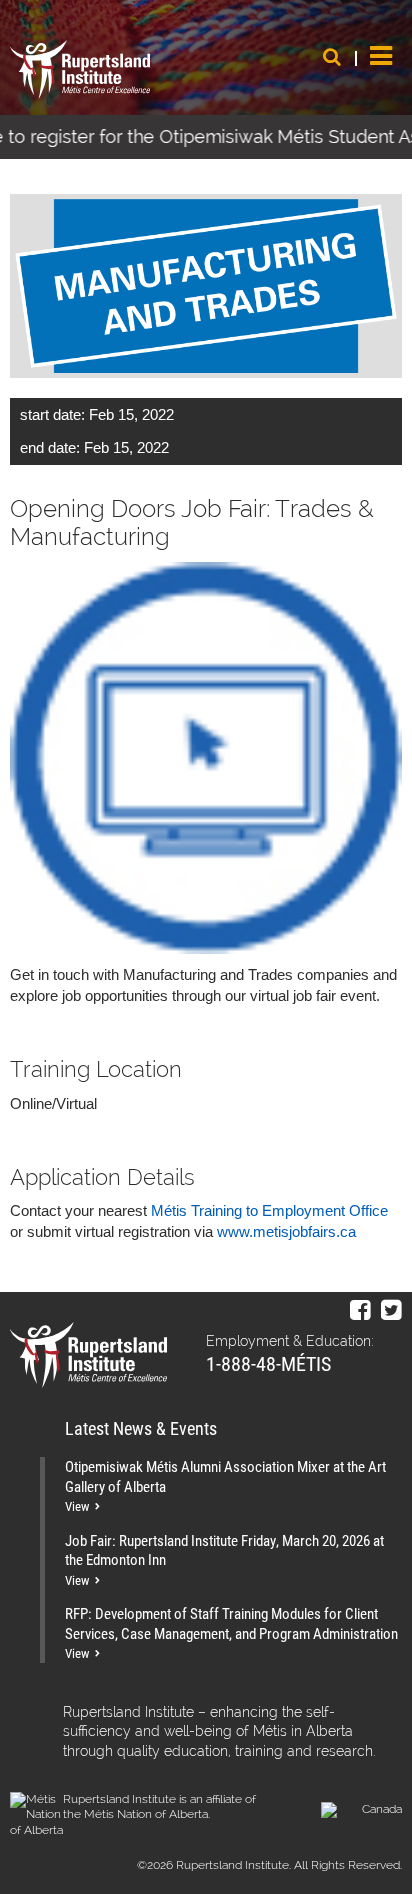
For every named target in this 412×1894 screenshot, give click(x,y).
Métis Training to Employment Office (269, 1210)
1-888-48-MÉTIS (268, 1363)
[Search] (332, 56)
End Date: (50, 447)
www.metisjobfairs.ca (286, 1231)
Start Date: (52, 414)
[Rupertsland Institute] (80, 70)
